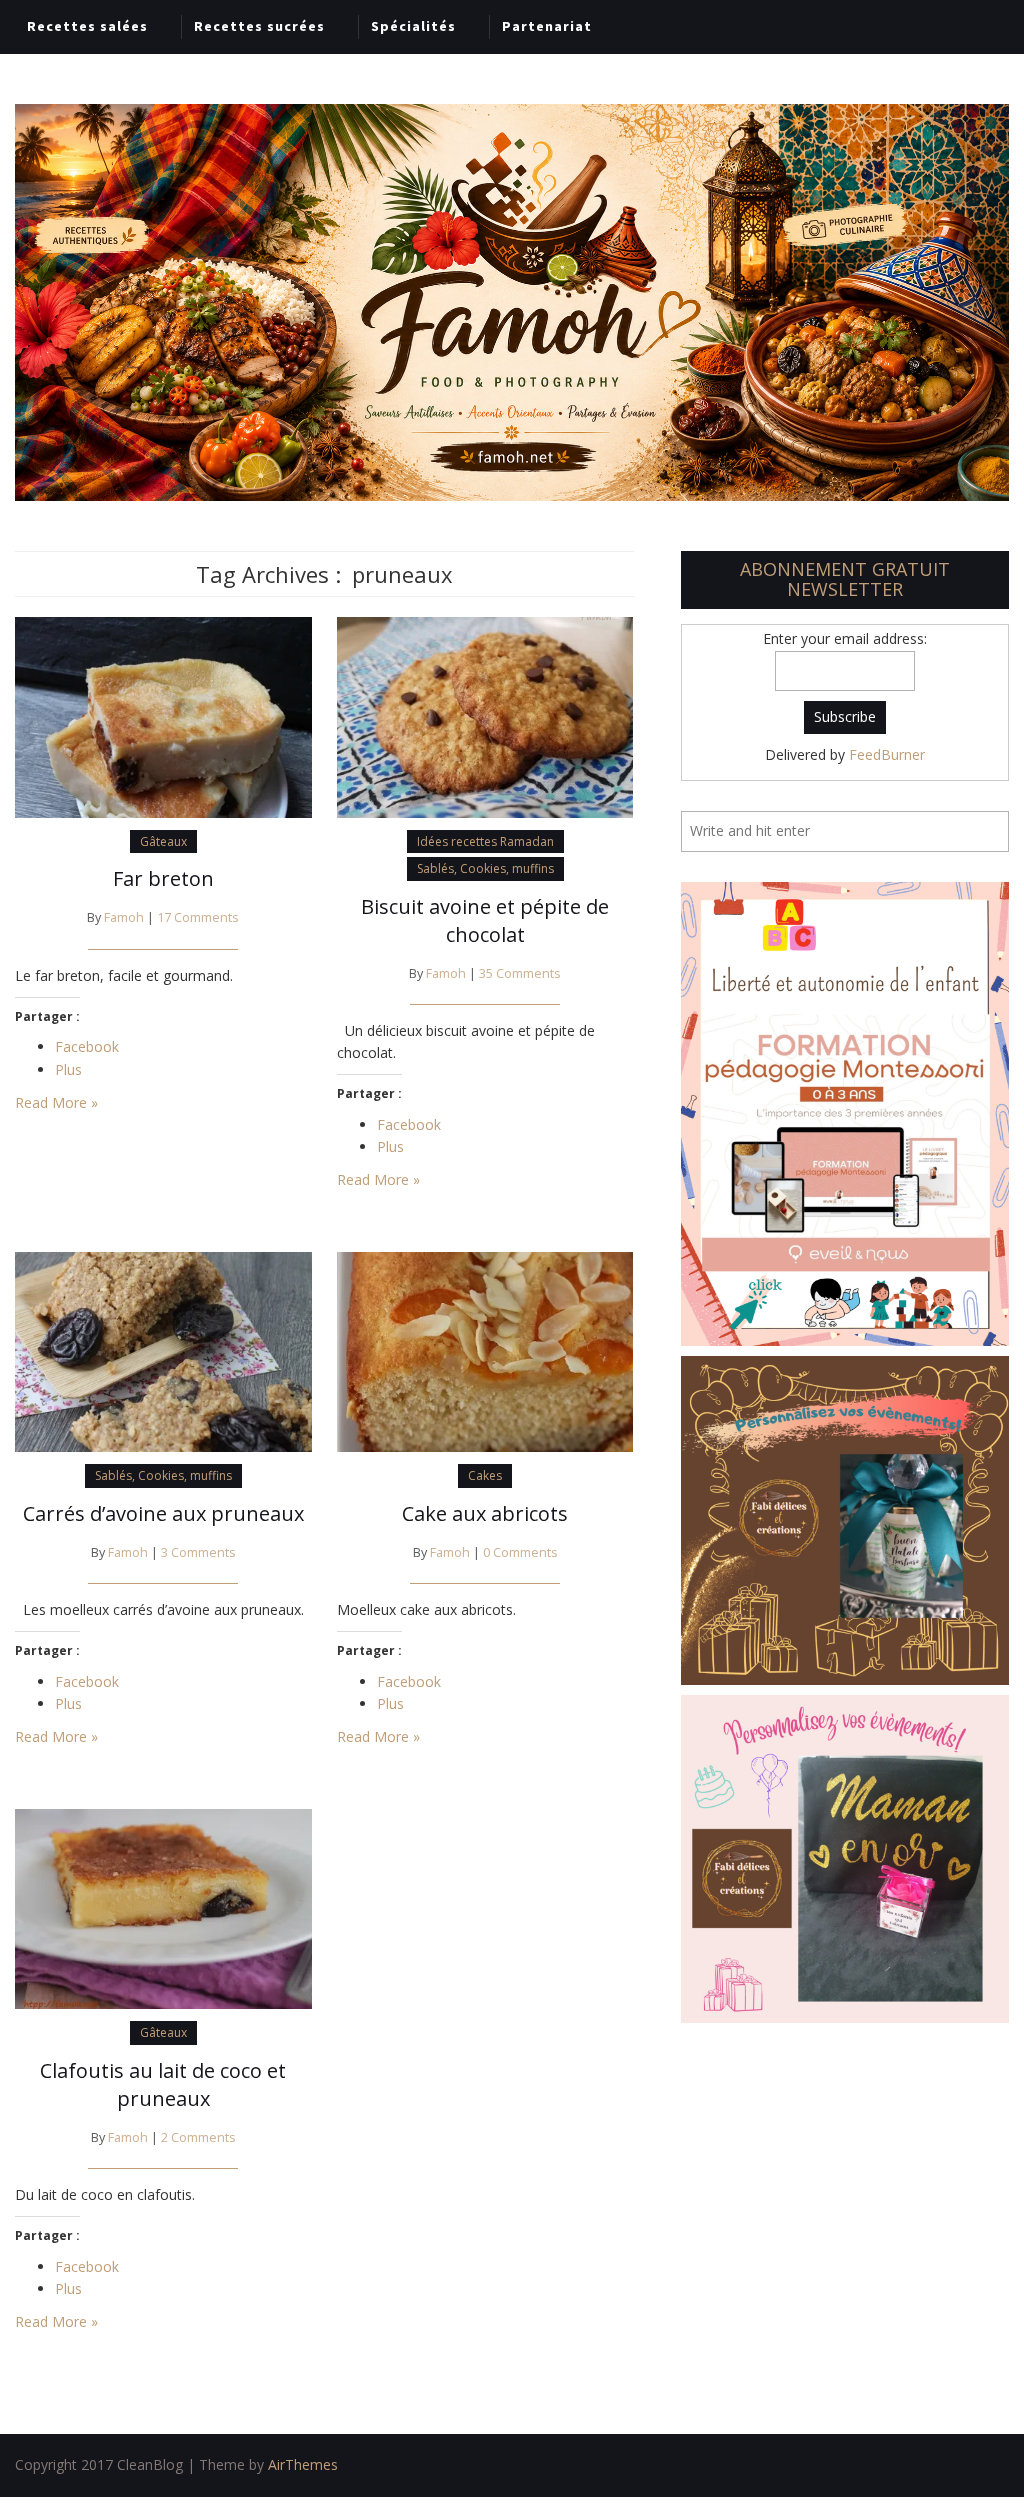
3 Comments (198, 1552)
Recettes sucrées (259, 26)
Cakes (485, 1475)
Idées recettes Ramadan (485, 841)
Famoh (124, 917)
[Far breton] (163, 715)
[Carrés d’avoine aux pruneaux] (163, 1350)
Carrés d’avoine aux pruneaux (163, 1513)
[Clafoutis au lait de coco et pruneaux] (163, 1907)
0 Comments (520, 1552)
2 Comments (198, 2137)
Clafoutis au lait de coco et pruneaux (163, 2084)
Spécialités (413, 26)
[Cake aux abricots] (485, 1350)
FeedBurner (887, 754)
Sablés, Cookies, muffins (485, 868)
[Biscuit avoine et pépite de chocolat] (485, 715)
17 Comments (198, 917)
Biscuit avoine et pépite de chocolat (485, 920)
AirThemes (303, 2464)
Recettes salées (87, 26)
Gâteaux (163, 841)
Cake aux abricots (485, 1513)
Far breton (163, 878)
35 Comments (520, 973)
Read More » (56, 1102)
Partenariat (547, 26)
